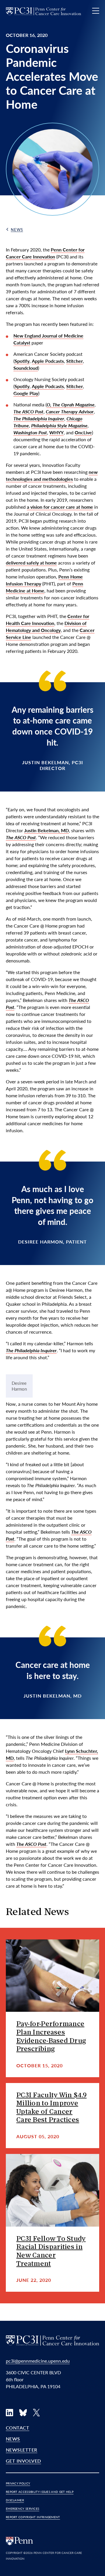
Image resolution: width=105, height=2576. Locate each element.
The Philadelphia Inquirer (39, 418)
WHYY (56, 432)
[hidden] (52, 1976)
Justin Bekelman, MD (47, 830)
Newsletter (22, 2450)
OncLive (83, 432)
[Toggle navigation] (96, 11)
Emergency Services (22, 2509)
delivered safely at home (31, 563)
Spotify (22, 361)
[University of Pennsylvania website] (20, 2540)
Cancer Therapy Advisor (70, 411)
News (17, 229)
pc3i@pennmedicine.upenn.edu (38, 2361)
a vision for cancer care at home (60, 507)
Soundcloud (26, 368)
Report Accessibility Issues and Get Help (40, 2492)
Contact (17, 2428)
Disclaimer (15, 2500)
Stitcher (75, 361)
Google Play (26, 393)
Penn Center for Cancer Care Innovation (45, 253)
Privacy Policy (18, 2483)
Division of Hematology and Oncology (46, 627)
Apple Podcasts (48, 361)
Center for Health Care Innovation (48, 620)
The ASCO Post (28, 411)
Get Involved (23, 2461)
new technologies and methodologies (52, 475)
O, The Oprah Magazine (71, 404)
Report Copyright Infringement (33, 2517)
